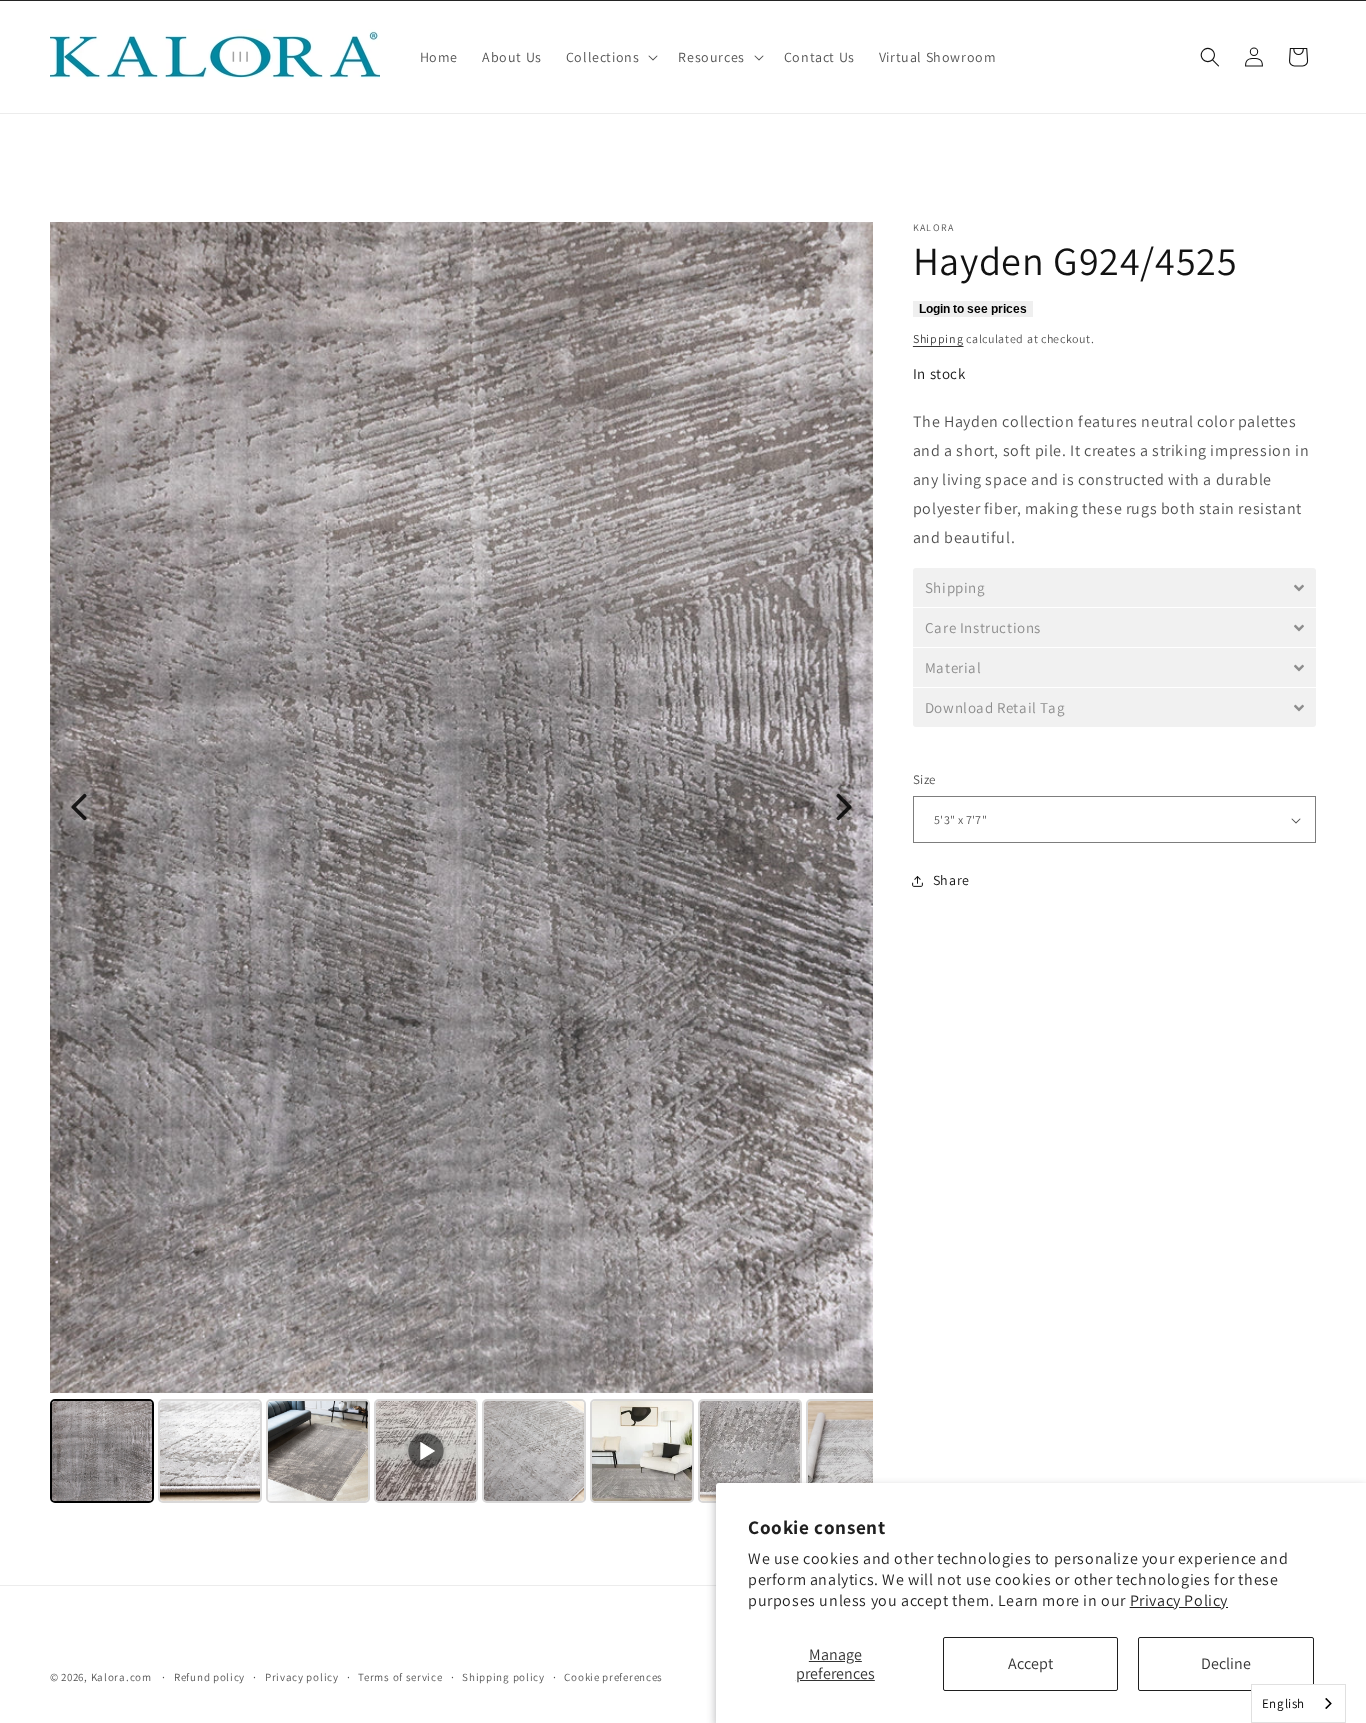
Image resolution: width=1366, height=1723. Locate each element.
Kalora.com (121, 1677)
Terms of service (400, 1676)
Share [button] (951, 881)
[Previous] (79, 807)
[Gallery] (461, 865)
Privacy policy (302, 1676)
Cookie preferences (613, 1676)
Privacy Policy (1179, 1600)
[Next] (844, 807)
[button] (610, 57)
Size (924, 780)
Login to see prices (973, 309)
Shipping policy (503, 1676)
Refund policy (209, 1676)
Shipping (938, 338)
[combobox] (1298, 1703)
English (1283, 1703)
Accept (1030, 1663)
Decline (1226, 1663)
